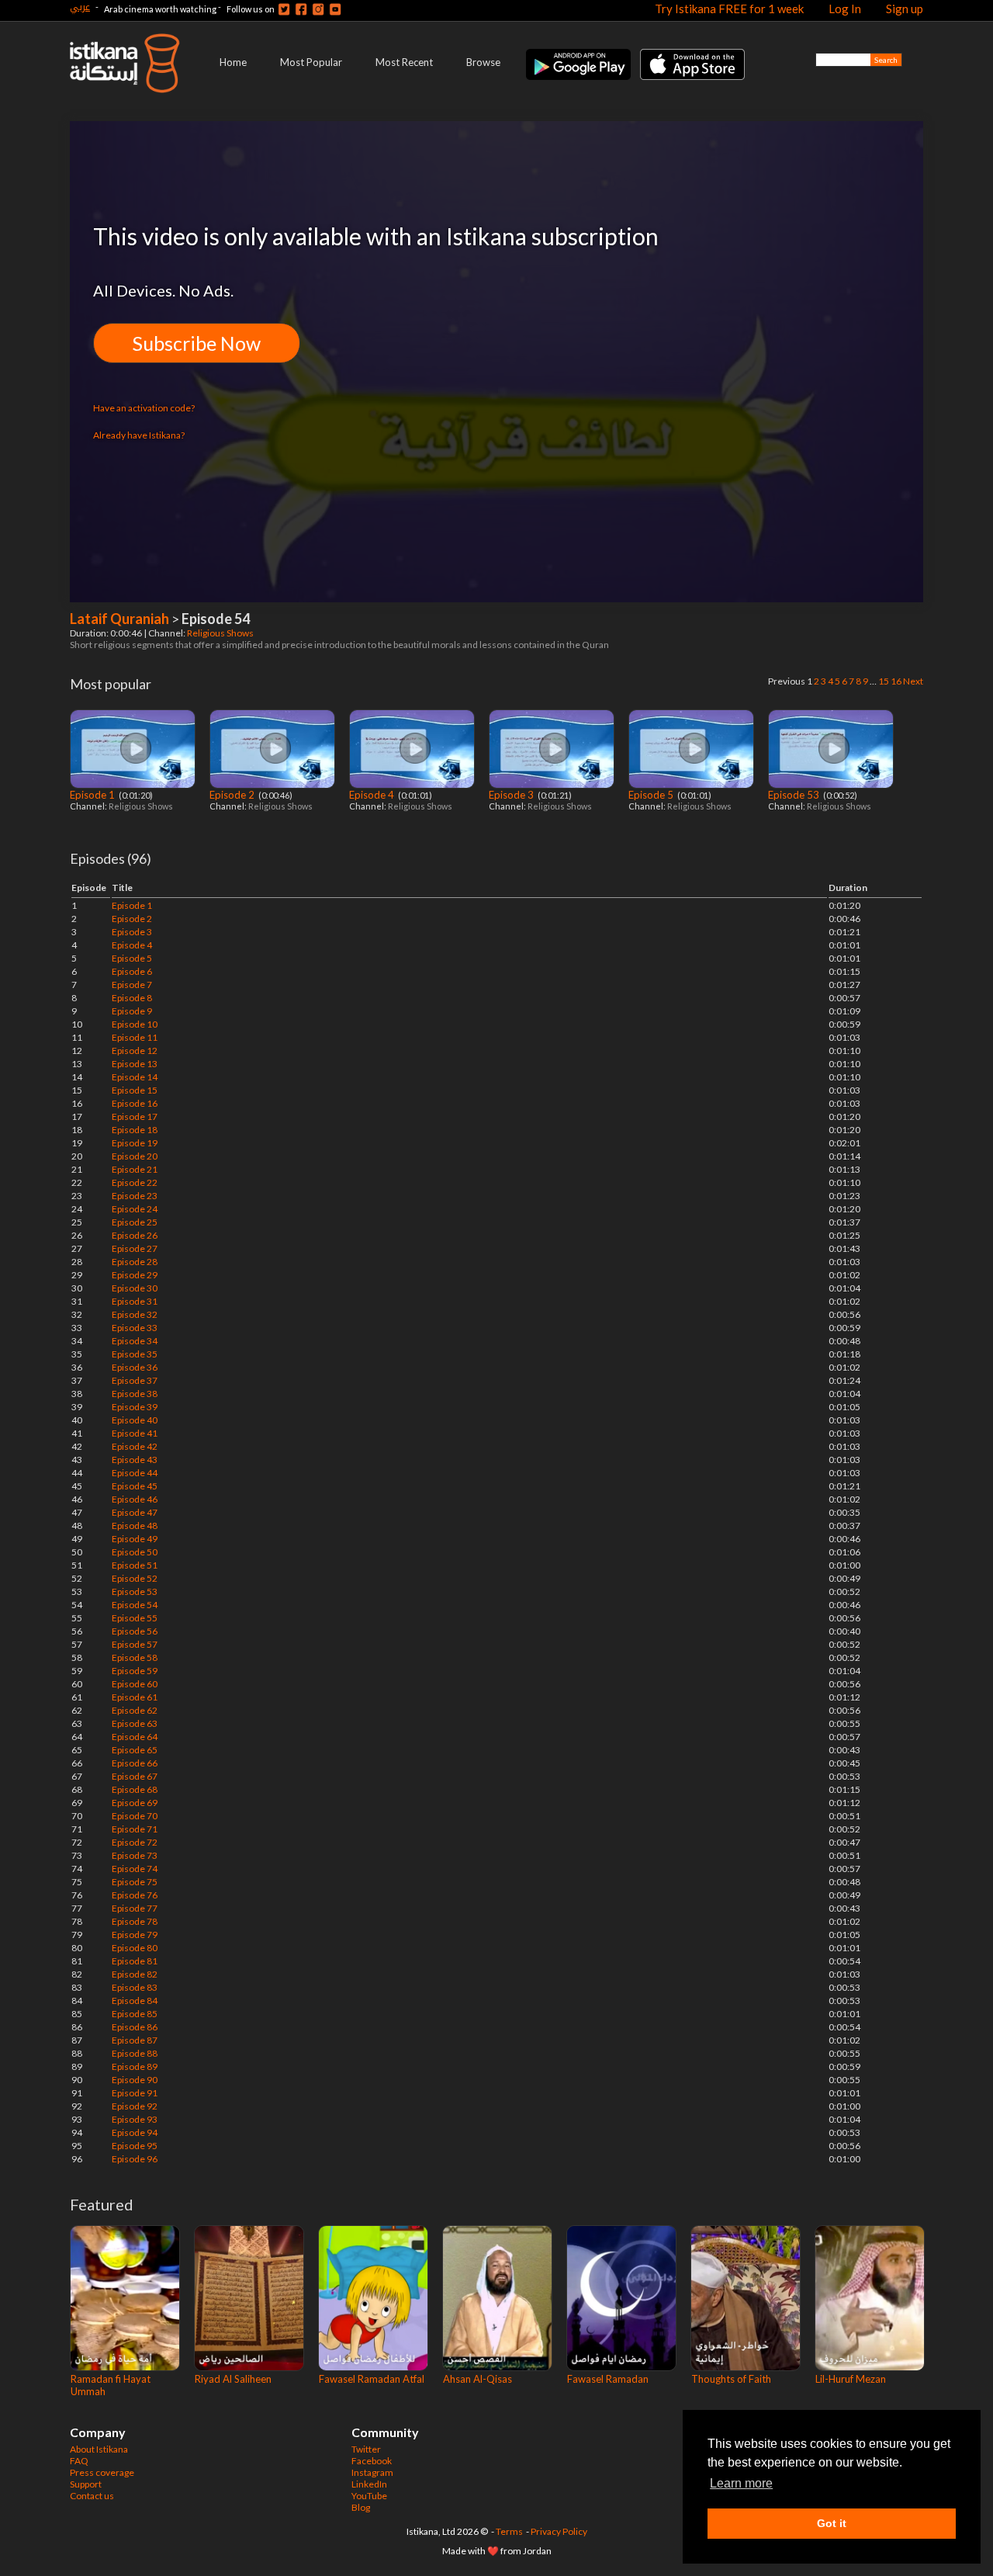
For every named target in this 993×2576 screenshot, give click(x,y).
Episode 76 (135, 1895)
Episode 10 (135, 1024)
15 (884, 681)
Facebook (372, 2461)
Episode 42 (135, 1446)
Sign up (905, 9)
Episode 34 (135, 1341)
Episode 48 (135, 1525)
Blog (361, 2507)
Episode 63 (135, 1723)
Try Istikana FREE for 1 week (729, 9)
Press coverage (102, 2472)
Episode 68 (135, 1789)
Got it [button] (832, 2523)
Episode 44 (135, 1473)
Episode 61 (135, 1697)
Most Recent (404, 62)
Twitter (366, 2449)
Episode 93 (135, 2119)
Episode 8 (132, 998)
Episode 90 (135, 2080)
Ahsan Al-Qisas (477, 2379)
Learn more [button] (741, 2483)
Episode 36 (135, 1367)
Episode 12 (135, 1051)
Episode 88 (135, 2053)
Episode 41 (135, 1433)
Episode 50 (135, 1552)
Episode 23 (135, 1196)
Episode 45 (135, 1486)
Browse (483, 62)
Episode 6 (132, 971)
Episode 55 (135, 1618)
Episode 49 (135, 1539)
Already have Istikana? (139, 435)
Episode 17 (135, 1116)
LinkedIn (369, 2484)
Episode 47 (135, 1512)
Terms (509, 2531)
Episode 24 (135, 1209)
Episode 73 (135, 1855)
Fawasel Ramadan (608, 2379)
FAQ (79, 2461)
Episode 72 (135, 1842)
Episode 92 (135, 2106)
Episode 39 (135, 1407)
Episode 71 (135, 1829)
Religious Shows (221, 633)
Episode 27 (135, 1248)
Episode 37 (135, 1380)
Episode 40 (135, 1420)
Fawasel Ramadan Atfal (372, 2379)
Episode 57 (135, 1644)
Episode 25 (135, 1222)
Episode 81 (135, 1961)
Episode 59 (135, 1671)
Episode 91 (135, 2093)
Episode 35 (135, 1354)
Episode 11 (135, 1037)
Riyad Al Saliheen (233, 2379)
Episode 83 (135, 1987)
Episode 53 (795, 795)
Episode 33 (135, 1328)
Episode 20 (135, 1156)
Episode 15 (135, 1090)
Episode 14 (135, 1077)
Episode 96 (135, 2159)
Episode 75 (135, 1882)
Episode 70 (135, 1816)
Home (233, 62)
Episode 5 (652, 795)
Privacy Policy (559, 2531)
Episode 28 (135, 1262)
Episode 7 (132, 985)
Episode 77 (135, 1908)
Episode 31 (135, 1301)
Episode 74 (135, 1869)
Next (913, 681)
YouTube (369, 2496)
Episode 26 (135, 1235)
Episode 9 (132, 1011)
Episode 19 (135, 1143)
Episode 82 (135, 1974)
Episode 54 (135, 1605)
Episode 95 (135, 2146)
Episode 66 (135, 1763)
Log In (845, 9)
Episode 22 (135, 1182)
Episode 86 (135, 2027)
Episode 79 (135, 1935)
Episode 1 (93, 795)
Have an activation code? (144, 408)
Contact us (92, 2496)
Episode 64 (135, 1737)
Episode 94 (135, 2132)
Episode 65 (135, 1750)
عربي (80, 7)
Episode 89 (135, 2066)
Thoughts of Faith (731, 2379)
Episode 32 (135, 1314)
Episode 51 (135, 1565)
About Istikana (99, 2449)
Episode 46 (135, 1499)
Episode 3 (512, 795)
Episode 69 (135, 1803)
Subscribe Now (197, 343)
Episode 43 (135, 1460)
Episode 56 (135, 1631)
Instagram (372, 2472)
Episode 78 (135, 1921)
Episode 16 (135, 1103)
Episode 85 (135, 2014)
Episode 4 (373, 795)
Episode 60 (135, 1684)
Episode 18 (135, 1130)
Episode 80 (135, 1948)
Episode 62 (135, 1710)
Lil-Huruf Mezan (851, 2379)
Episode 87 (135, 2040)
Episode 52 (135, 1578)
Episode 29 (135, 1275)
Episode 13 (135, 1064)
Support (86, 2484)
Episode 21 (135, 1169)
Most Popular (311, 62)
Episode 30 (135, 1288)
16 (896, 681)
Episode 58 (135, 1657)
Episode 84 (135, 2000)
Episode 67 (135, 1776)
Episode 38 (135, 1394)
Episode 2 (233, 795)
